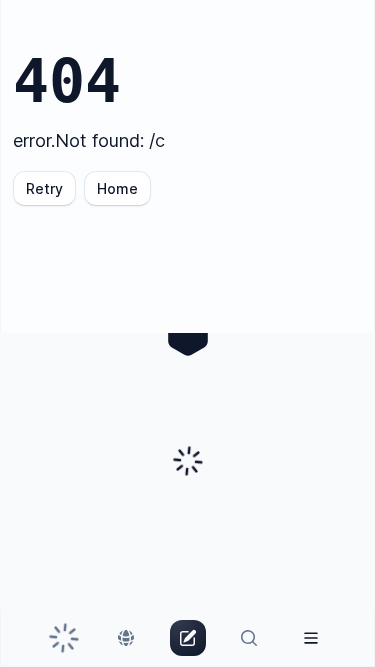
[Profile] (311, 638)
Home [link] (117, 188)
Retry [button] (44, 188)
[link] (64, 638)
